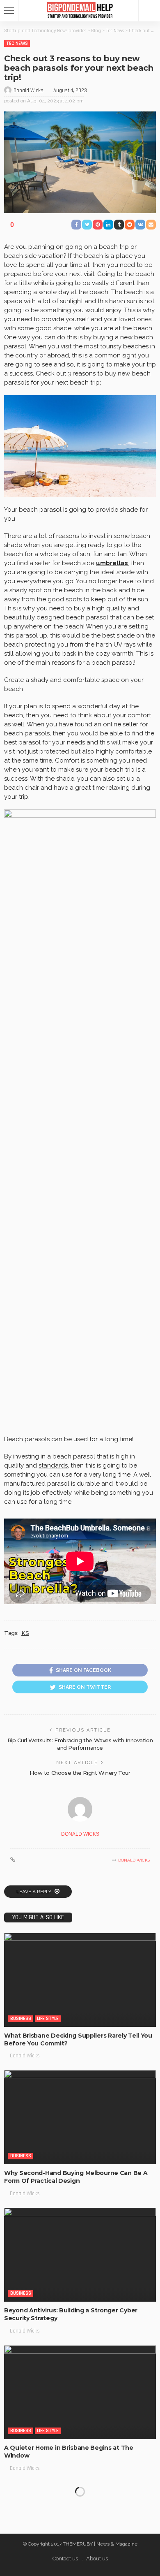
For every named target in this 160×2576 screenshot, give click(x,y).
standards (53, 1465)
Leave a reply (34, 1892)
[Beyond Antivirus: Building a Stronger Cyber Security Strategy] (80, 2255)
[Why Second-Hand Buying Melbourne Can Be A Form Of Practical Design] (80, 2117)
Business (21, 2018)
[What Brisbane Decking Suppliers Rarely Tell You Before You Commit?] (80, 1980)
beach (14, 715)
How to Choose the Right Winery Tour (80, 1773)
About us (97, 2559)
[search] (149, 11)
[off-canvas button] (9, 11)
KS (25, 1633)
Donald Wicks (29, 90)
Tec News (17, 43)
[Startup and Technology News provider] (80, 10)
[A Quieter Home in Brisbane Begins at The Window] (80, 2392)
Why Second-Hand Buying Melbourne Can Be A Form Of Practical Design (76, 2177)
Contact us (65, 2559)
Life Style (48, 2018)
